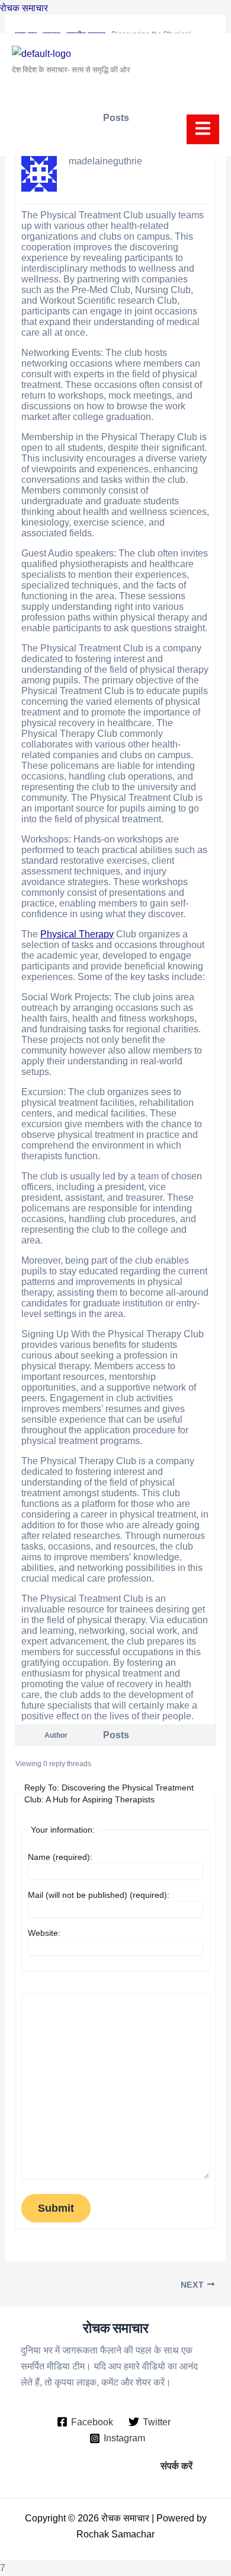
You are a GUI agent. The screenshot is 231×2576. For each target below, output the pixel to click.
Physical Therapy (77, 934)
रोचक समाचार (24, 8)
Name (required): (60, 1857)
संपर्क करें (177, 2466)
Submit (56, 2208)
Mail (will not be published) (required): (99, 1895)
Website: (44, 1933)
